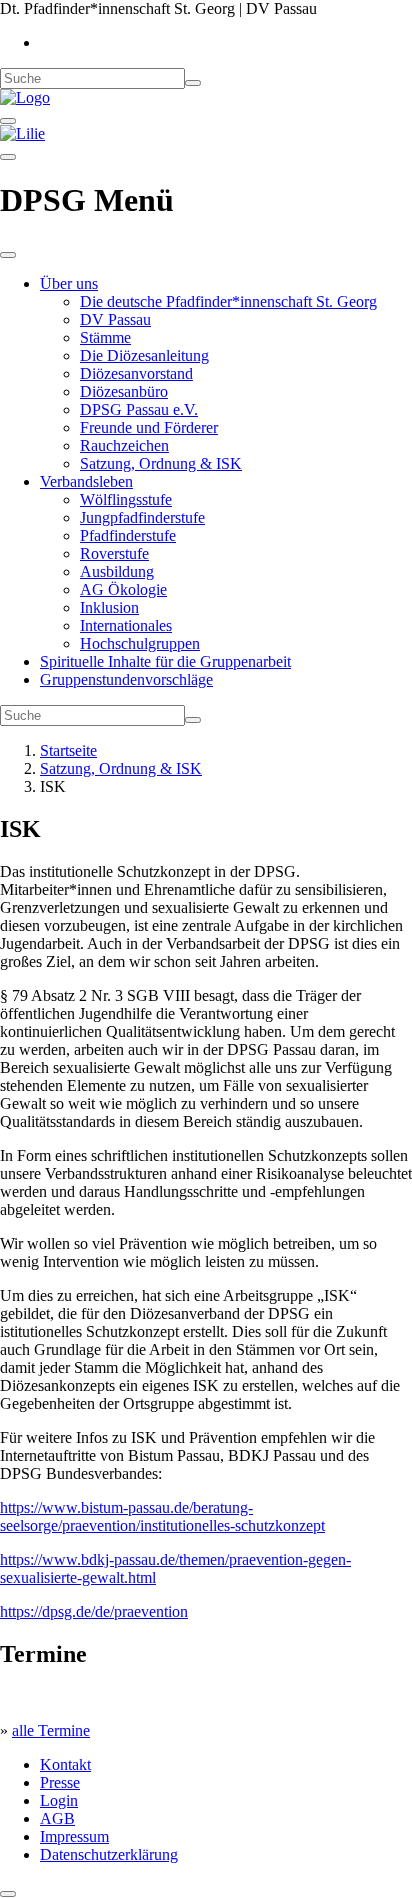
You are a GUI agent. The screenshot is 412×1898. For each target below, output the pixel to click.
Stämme (105, 337)
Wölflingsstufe (126, 499)
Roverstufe (114, 553)
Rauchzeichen (124, 445)
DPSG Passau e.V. (139, 409)
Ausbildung (117, 571)
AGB (57, 1818)
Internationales (126, 625)
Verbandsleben (86, 481)
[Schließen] (8, 255)
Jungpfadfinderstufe (142, 517)
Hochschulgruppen (140, 643)
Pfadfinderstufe (128, 535)
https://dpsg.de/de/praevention (94, 1611)
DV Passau (115, 319)
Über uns (69, 283)
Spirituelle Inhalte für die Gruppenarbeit (165, 661)
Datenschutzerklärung (109, 1854)
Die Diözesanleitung (144, 355)
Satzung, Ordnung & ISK (161, 463)
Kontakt (65, 1764)
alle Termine (51, 1730)
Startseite (68, 750)
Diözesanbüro (124, 391)
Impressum (74, 1836)
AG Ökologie (123, 589)
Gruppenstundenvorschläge (126, 679)
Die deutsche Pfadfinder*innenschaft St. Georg (228, 301)
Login (59, 1800)
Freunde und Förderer (149, 427)
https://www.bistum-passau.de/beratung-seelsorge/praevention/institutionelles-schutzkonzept (162, 1516)
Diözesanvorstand (136, 373)
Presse (60, 1782)
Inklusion (109, 607)
